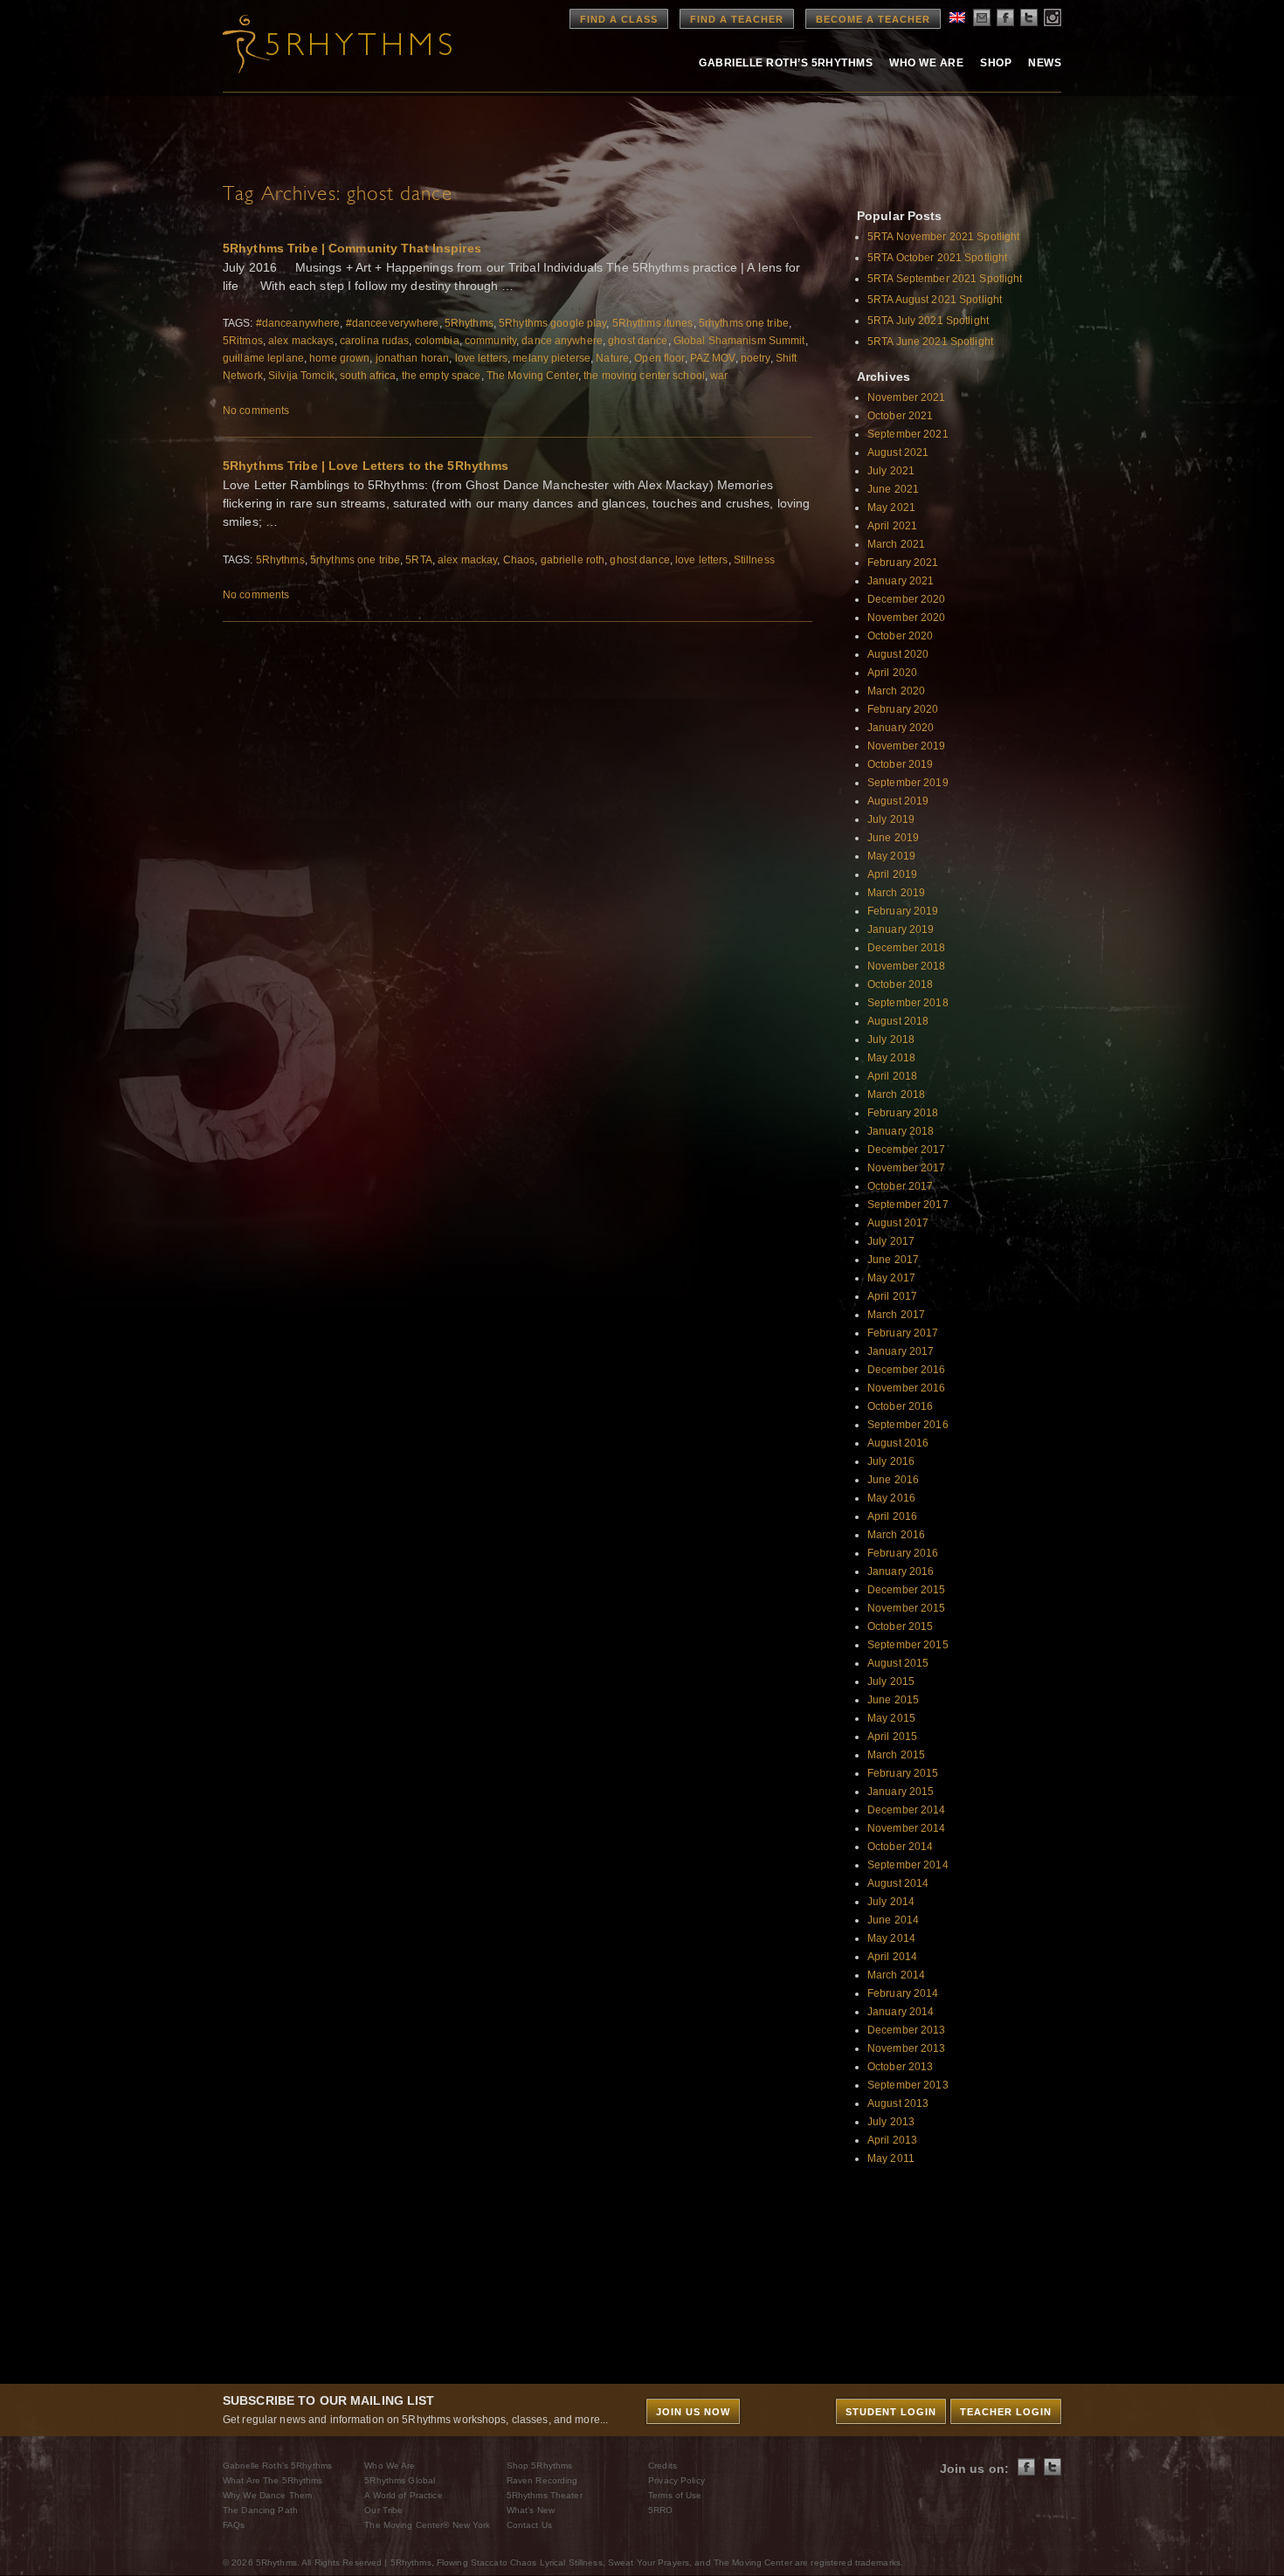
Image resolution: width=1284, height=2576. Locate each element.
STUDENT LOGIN (891, 2412)
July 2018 (891, 1039)
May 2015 (891, 1718)
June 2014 (893, 1920)
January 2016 (901, 1571)
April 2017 (892, 1296)
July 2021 (891, 471)
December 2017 (907, 1150)
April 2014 (892, 1957)
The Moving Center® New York (427, 2525)
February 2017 (903, 1333)
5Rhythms (469, 323)
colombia (437, 341)
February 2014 (903, 1993)
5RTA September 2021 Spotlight (945, 279)
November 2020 (907, 618)
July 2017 (891, 1241)
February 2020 (903, 709)
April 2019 (892, 874)
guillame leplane (263, 358)
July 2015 (891, 1682)
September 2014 (908, 1865)
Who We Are (926, 63)
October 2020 (900, 636)
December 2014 (907, 1810)
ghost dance (638, 341)
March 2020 (896, 691)
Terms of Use (675, 2495)
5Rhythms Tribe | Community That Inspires (352, 248)
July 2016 (891, 1461)
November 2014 (907, 1828)
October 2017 (900, 1186)
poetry (756, 358)
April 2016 (892, 1516)
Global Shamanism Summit (739, 341)
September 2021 (908, 434)
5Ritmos (243, 341)
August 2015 (898, 1663)
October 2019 (900, 764)
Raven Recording (542, 2480)
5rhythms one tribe (744, 323)
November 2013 (907, 2048)
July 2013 (891, 2122)
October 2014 (900, 1847)
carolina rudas (375, 341)
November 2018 (907, 966)
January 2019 (901, 929)
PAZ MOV (713, 358)
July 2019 (891, 819)
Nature (612, 358)
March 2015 (896, 1755)
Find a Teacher (737, 19)
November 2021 (907, 397)
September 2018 (908, 1003)
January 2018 (901, 1131)
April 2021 (892, 526)
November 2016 (907, 1388)
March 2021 (896, 544)
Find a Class (619, 19)
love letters (481, 358)
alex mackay (467, 560)
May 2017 (891, 1278)
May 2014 (891, 1938)
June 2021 (893, 489)
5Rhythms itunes (653, 323)
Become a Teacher (873, 19)
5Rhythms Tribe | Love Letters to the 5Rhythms (366, 466)
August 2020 (898, 654)
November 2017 (907, 1168)
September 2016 (908, 1425)
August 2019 (898, 801)
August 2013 (898, 2103)
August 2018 (898, 1021)
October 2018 (900, 984)
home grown (339, 358)
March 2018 (896, 1095)
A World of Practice (403, 2495)
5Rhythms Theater (545, 2495)
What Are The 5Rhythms (273, 2480)
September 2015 (908, 1645)
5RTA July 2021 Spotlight (928, 321)
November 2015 (907, 1608)
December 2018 (907, 948)
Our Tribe (383, 2510)
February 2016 (903, 1553)
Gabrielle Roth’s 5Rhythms (277, 2466)
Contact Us (529, 2525)
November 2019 (907, 746)
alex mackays (301, 341)
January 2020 (901, 728)
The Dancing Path (260, 2510)
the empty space (442, 376)
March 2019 (896, 893)
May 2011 (891, 2158)
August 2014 (898, 1883)
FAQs (234, 2525)
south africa (368, 376)
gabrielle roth (573, 560)
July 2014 (891, 1902)
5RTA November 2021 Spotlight (943, 237)
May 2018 (891, 1058)
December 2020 (907, 599)
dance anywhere (562, 341)
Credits (663, 2466)
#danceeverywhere (393, 323)
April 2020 (892, 673)
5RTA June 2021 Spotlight (930, 342)
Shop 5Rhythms (540, 2466)
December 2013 (907, 2030)
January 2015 (901, 1792)
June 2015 (893, 1700)
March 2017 (896, 1315)
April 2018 (892, 1076)
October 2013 (900, 2067)
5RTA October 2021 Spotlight (937, 258)
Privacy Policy (677, 2480)
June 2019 (893, 838)
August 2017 (898, 1223)
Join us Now (693, 2412)
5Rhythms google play (552, 323)
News (1045, 63)
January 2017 (901, 1351)
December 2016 (907, 1370)
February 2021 (903, 563)
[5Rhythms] (319, 44)
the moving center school (644, 376)
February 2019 (903, 911)
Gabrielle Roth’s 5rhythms (786, 63)
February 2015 (903, 1773)
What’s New (531, 2510)
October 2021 (900, 416)
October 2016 (900, 1406)
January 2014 (901, 2012)
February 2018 (903, 1113)
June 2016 (893, 1480)
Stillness (754, 560)
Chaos (519, 560)
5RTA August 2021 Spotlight (935, 300)
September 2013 (908, 2085)
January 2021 (901, 581)
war (719, 376)
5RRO (660, 2510)
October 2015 (900, 1626)
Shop (996, 63)
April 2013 (892, 2140)
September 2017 (908, 1205)
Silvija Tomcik (301, 376)
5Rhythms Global (400, 2480)
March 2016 (896, 1535)
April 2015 (892, 1737)
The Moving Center (532, 376)
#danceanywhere (298, 323)
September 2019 (908, 783)
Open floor (659, 358)
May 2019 (891, 856)
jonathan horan (413, 358)
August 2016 (898, 1443)
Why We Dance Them (267, 2495)
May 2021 (891, 508)
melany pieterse (552, 358)
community (490, 341)
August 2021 (898, 452)
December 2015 (907, 1590)
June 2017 (893, 1260)
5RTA (418, 560)
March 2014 (896, 1975)
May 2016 (891, 1498)
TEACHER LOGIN (1006, 2412)
